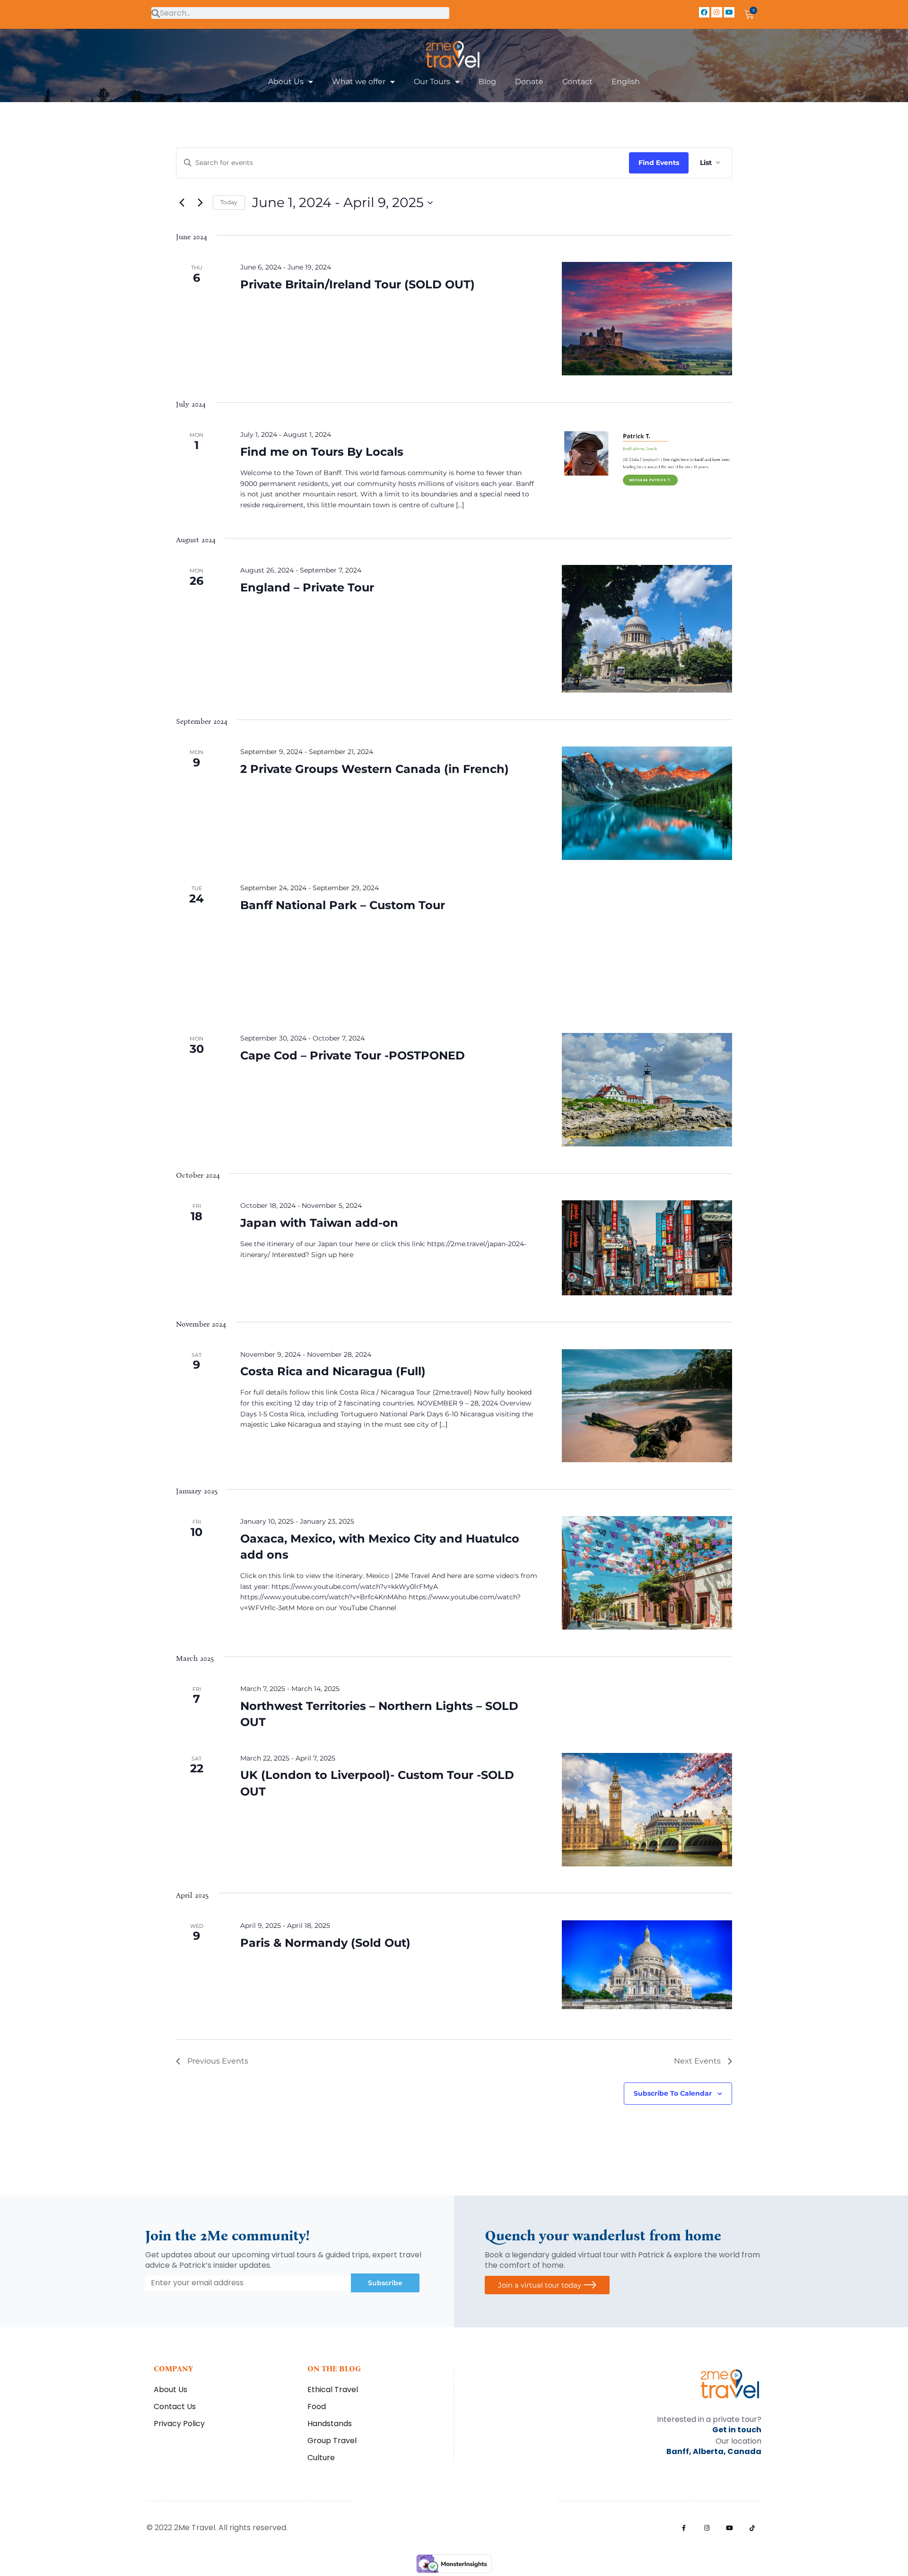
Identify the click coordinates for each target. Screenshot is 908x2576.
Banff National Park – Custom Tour (343, 905)
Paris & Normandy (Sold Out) (325, 1943)
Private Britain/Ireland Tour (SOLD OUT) (358, 284)
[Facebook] (704, 12)
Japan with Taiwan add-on (319, 1223)
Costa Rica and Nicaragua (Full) (333, 1371)
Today (229, 202)
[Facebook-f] (684, 2528)
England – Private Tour (307, 587)
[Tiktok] (752, 2528)
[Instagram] (716, 12)
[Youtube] (729, 12)
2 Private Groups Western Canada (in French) (375, 769)
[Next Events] (200, 203)
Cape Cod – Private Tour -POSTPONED (353, 1055)
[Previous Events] (182, 203)
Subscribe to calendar (673, 2093)
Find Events (659, 163)
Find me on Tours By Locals (322, 452)
